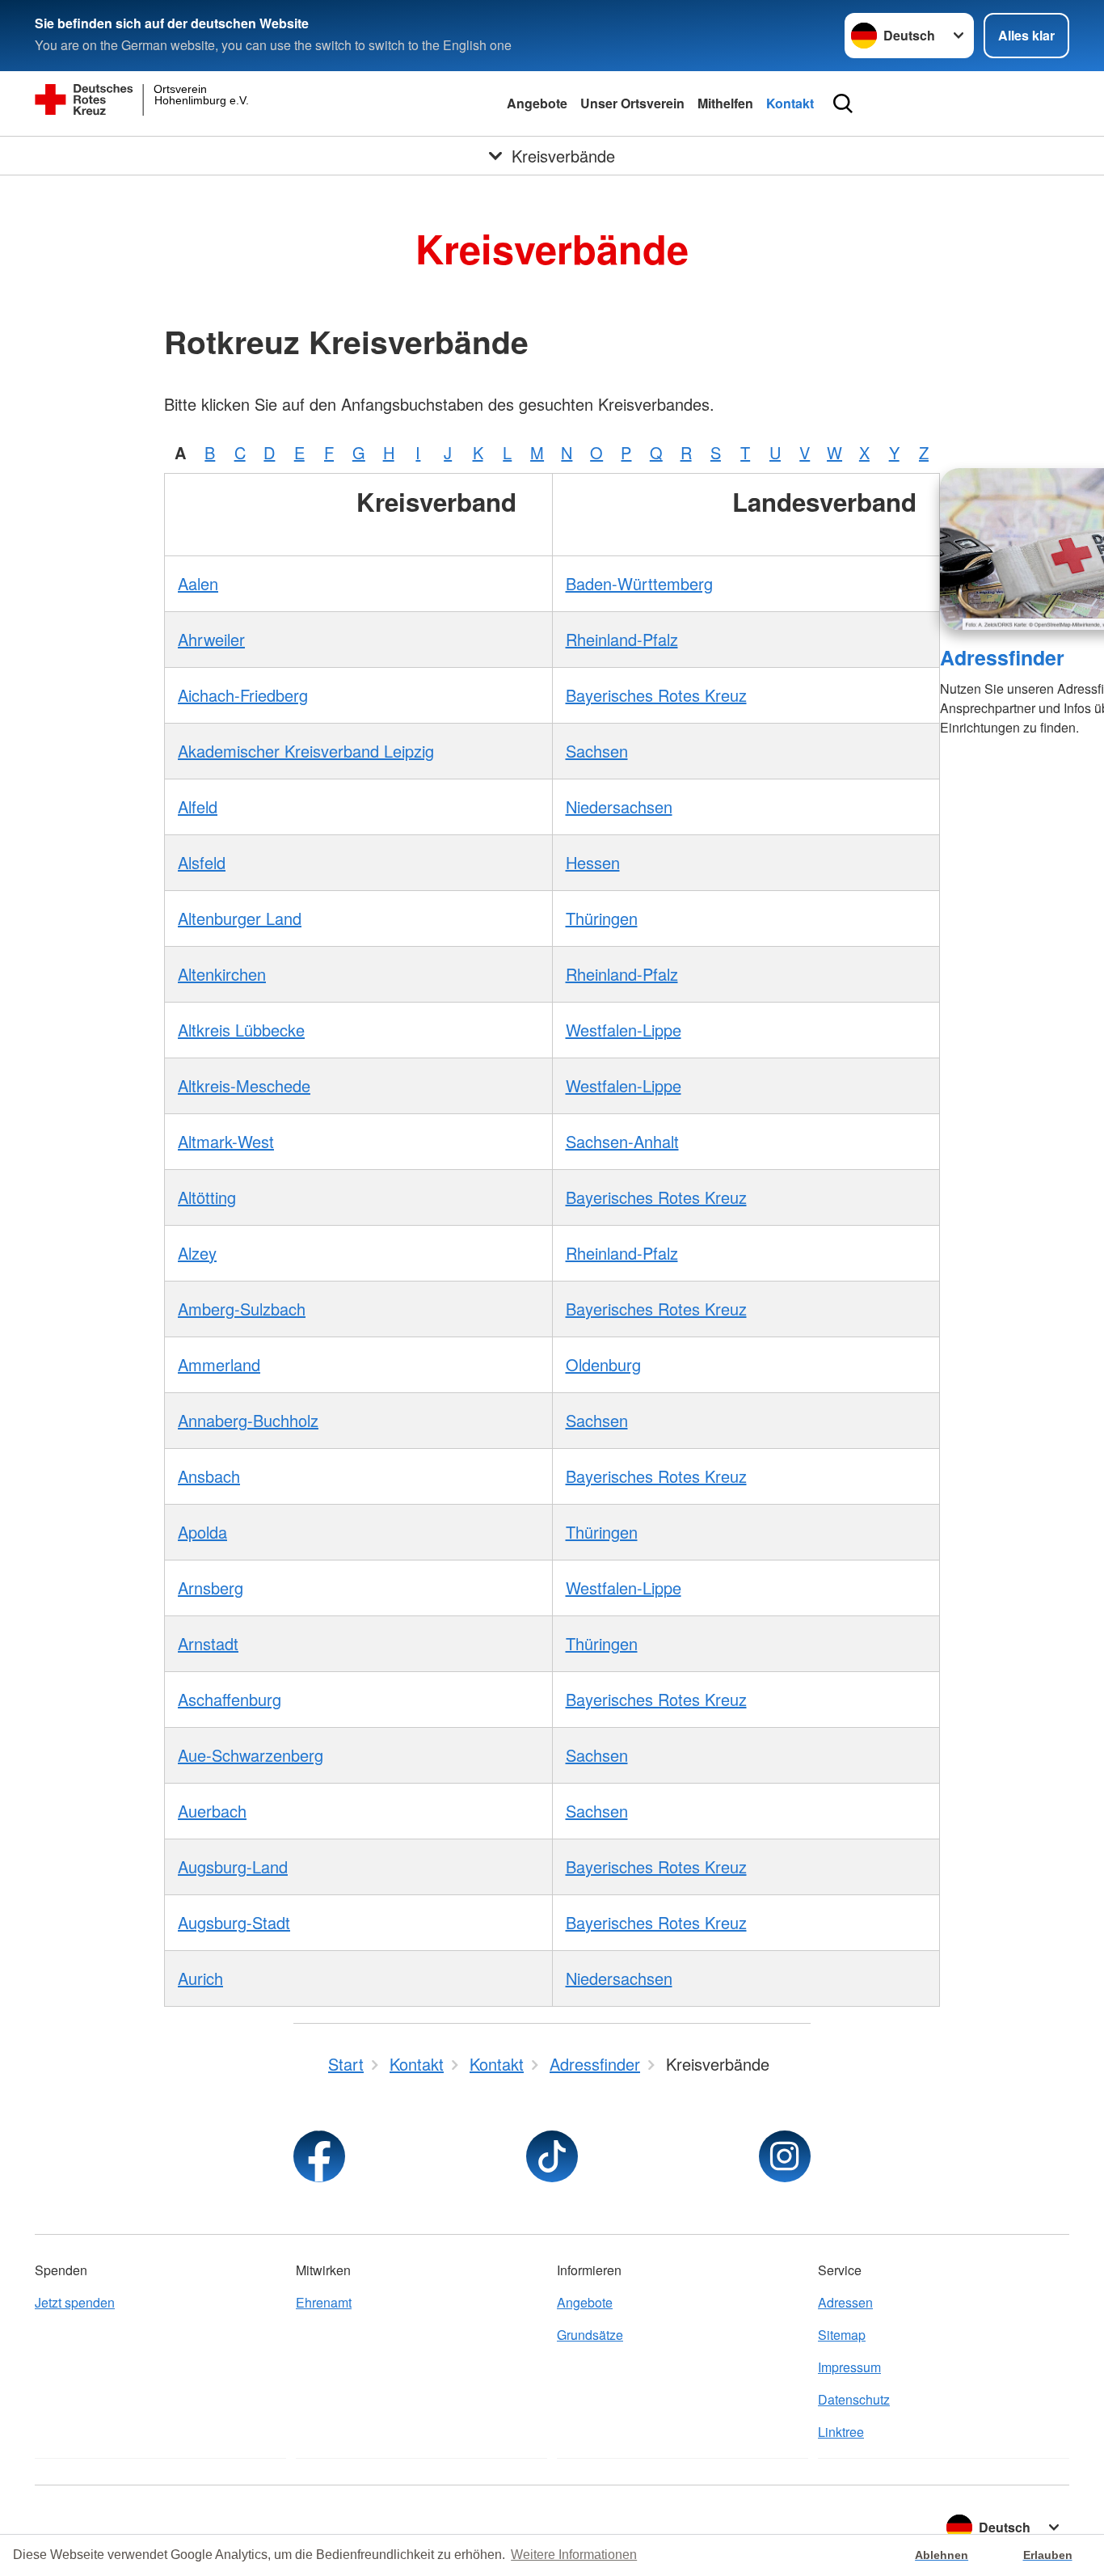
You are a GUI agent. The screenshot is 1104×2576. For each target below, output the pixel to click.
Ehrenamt (324, 2302)
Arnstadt (208, 1643)
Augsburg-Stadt (234, 1922)
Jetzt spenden (75, 2302)
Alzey (197, 1253)
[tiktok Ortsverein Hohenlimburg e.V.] (552, 2156)
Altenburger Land (240, 918)
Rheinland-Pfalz (622, 639)
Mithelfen (725, 103)
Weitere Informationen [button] (574, 2555)
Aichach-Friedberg (243, 695)
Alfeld (198, 807)
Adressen (845, 2302)
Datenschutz (854, 2399)
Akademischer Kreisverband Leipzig (306, 751)
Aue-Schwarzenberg (251, 1755)
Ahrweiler (211, 639)
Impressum (849, 2367)
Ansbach (209, 1476)
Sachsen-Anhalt (622, 1141)
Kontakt (790, 103)
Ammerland (219, 1364)
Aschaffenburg (230, 1699)
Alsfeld (202, 862)
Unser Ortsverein (632, 103)
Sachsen (597, 751)
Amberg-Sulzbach (242, 1309)
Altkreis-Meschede (244, 1085)
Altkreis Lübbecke (241, 1030)
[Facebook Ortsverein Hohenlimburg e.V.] (319, 2156)
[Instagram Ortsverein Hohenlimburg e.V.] (785, 2156)
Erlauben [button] (1048, 2555)
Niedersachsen (619, 807)
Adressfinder (1002, 657)
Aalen (198, 583)
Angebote (537, 103)
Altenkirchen (222, 974)
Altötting (207, 1197)
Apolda (202, 1532)
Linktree (841, 2432)
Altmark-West (226, 1141)
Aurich (200, 1978)
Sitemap (842, 2335)
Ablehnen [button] (942, 2555)
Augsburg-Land (233, 1867)
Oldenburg (603, 1364)
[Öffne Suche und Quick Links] (843, 103)
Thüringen (602, 918)
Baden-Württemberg (639, 583)
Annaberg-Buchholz (248, 1420)
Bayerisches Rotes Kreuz (656, 695)
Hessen (593, 862)
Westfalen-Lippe (624, 1030)
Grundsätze (590, 2335)
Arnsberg (211, 1588)
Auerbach (212, 1811)
